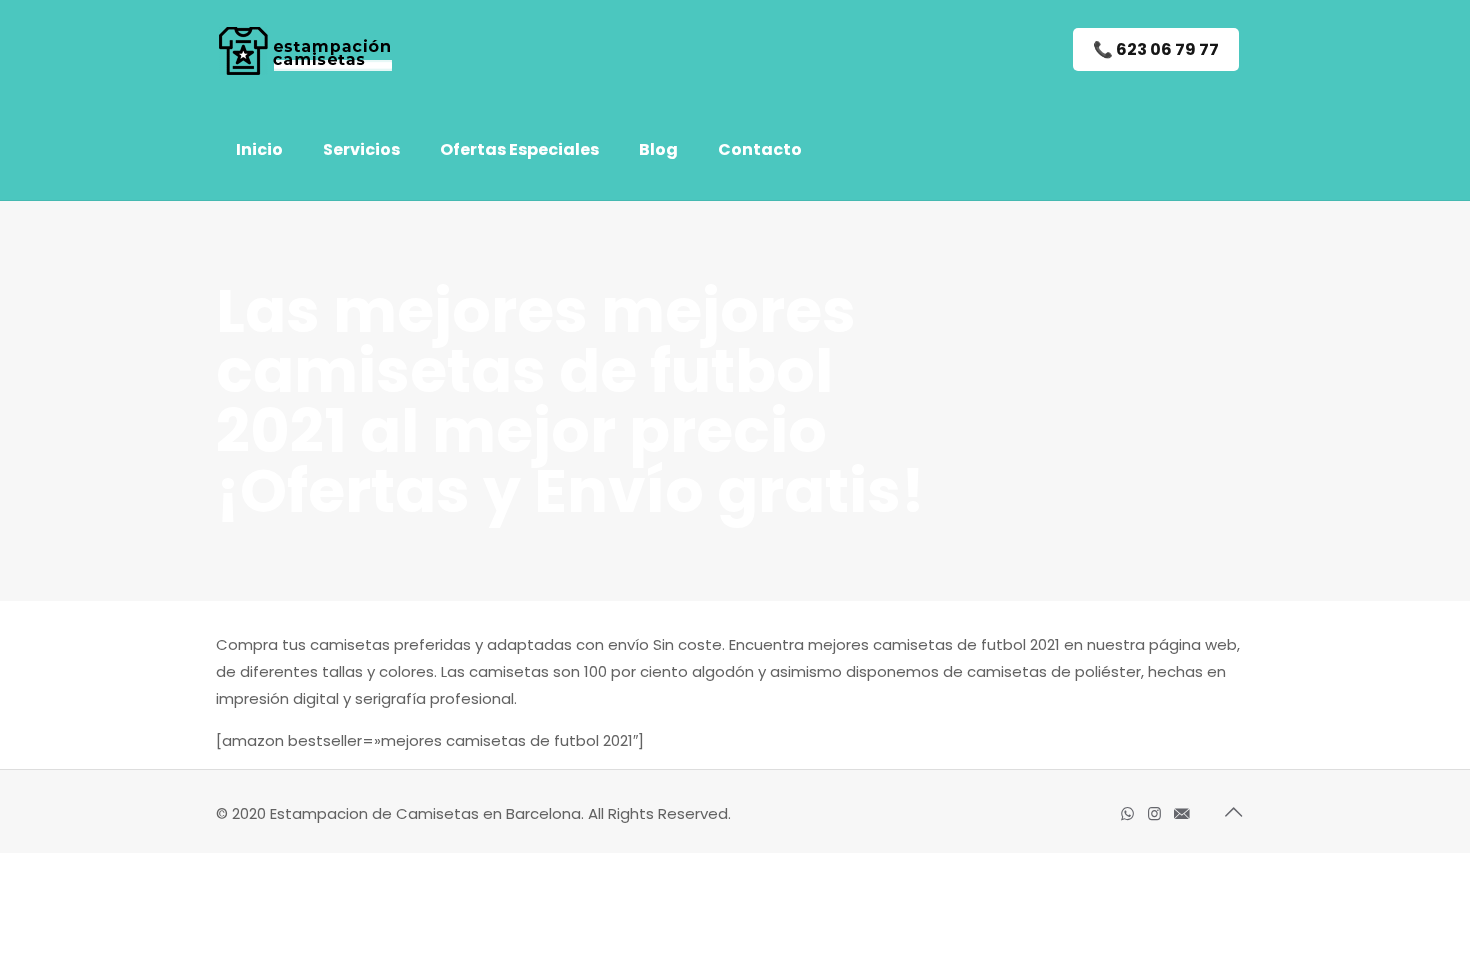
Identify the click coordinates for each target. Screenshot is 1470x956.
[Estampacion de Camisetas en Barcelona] (314, 50)
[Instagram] (1154, 813)
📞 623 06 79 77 (1156, 49)
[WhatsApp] (1127, 813)
